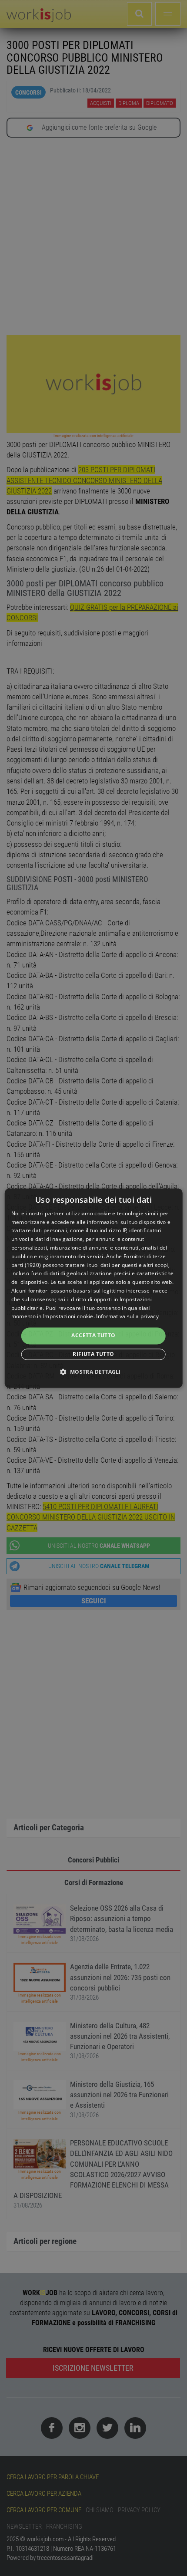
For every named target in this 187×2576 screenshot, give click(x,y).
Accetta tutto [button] (93, 1336)
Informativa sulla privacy (127, 1317)
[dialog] (94, 1288)
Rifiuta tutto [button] (93, 1354)
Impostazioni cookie (68, 1317)
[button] (93, 1372)
